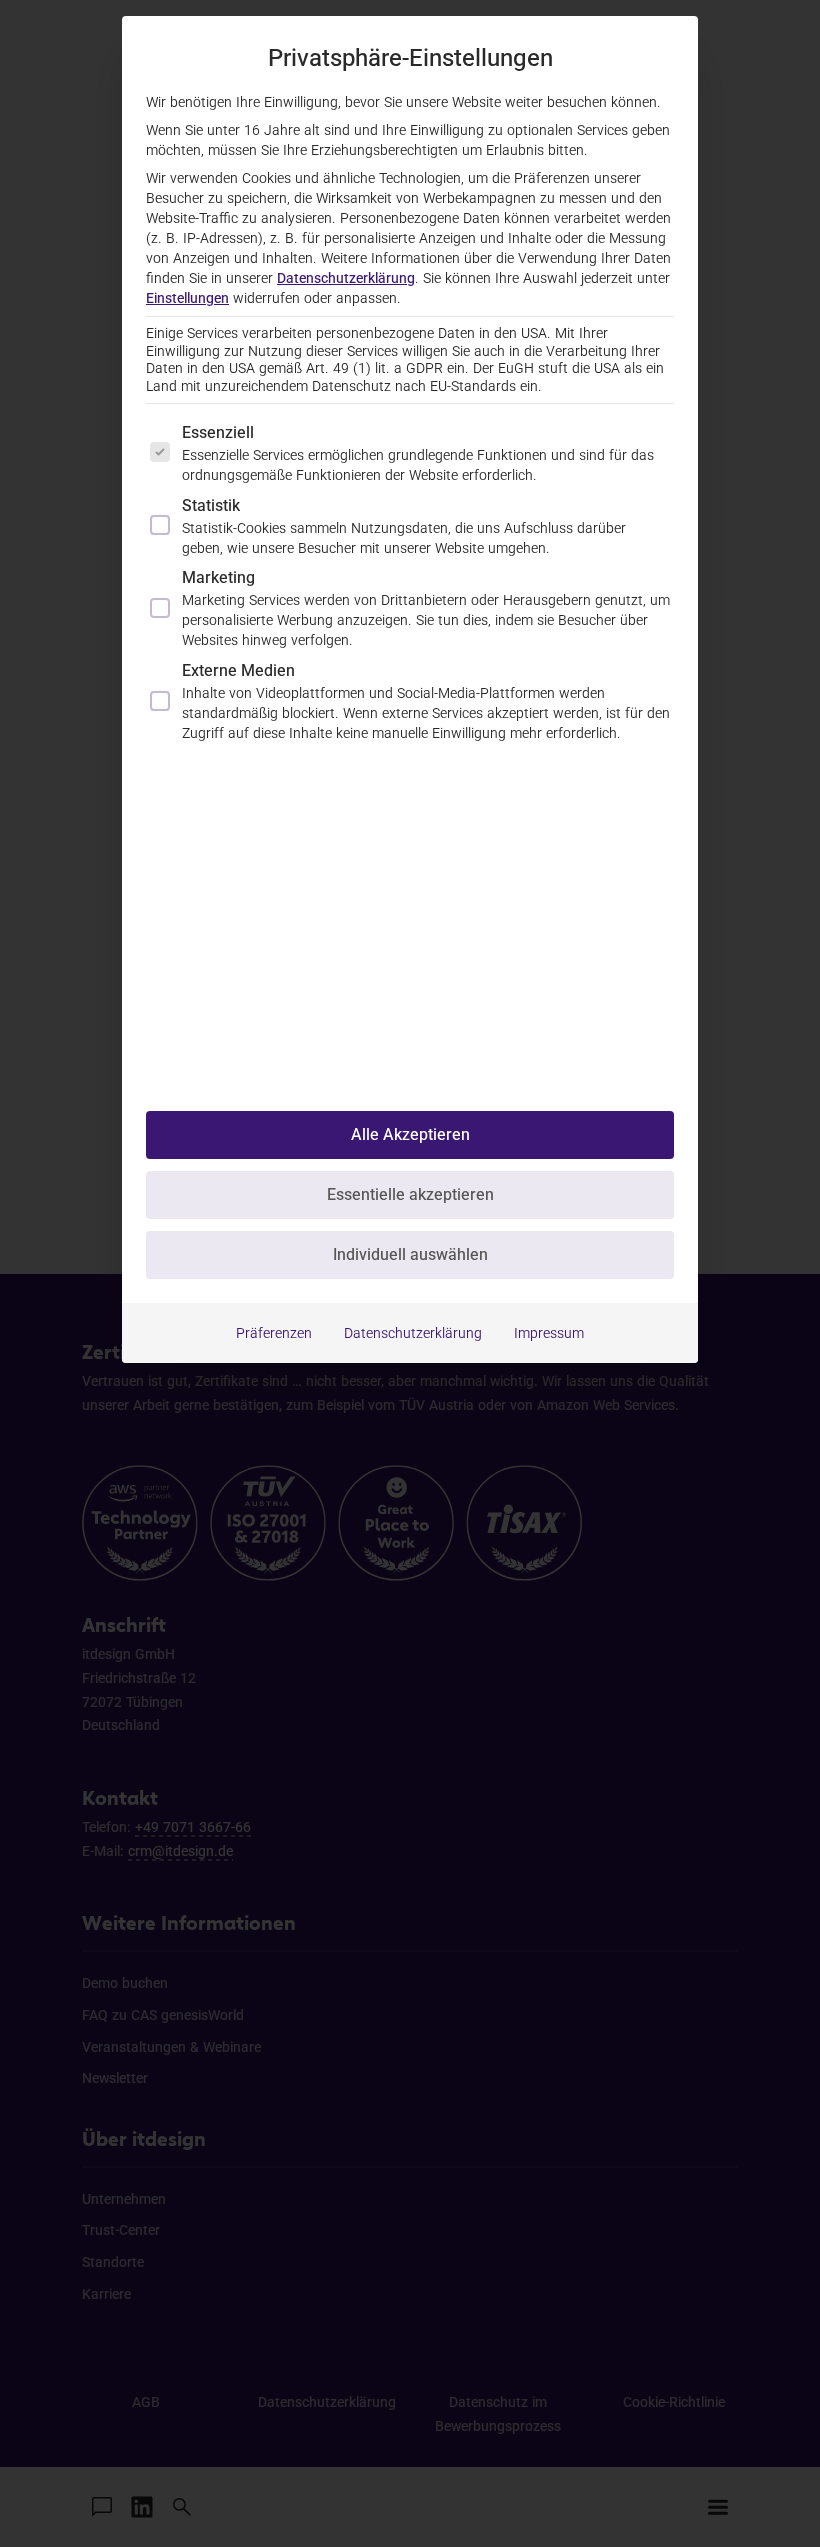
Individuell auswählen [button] (410, 1254)
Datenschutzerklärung (346, 278)
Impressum (549, 1333)
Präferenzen (274, 1333)
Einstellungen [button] (187, 298)
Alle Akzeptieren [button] (410, 1134)
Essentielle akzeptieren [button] (410, 1194)
